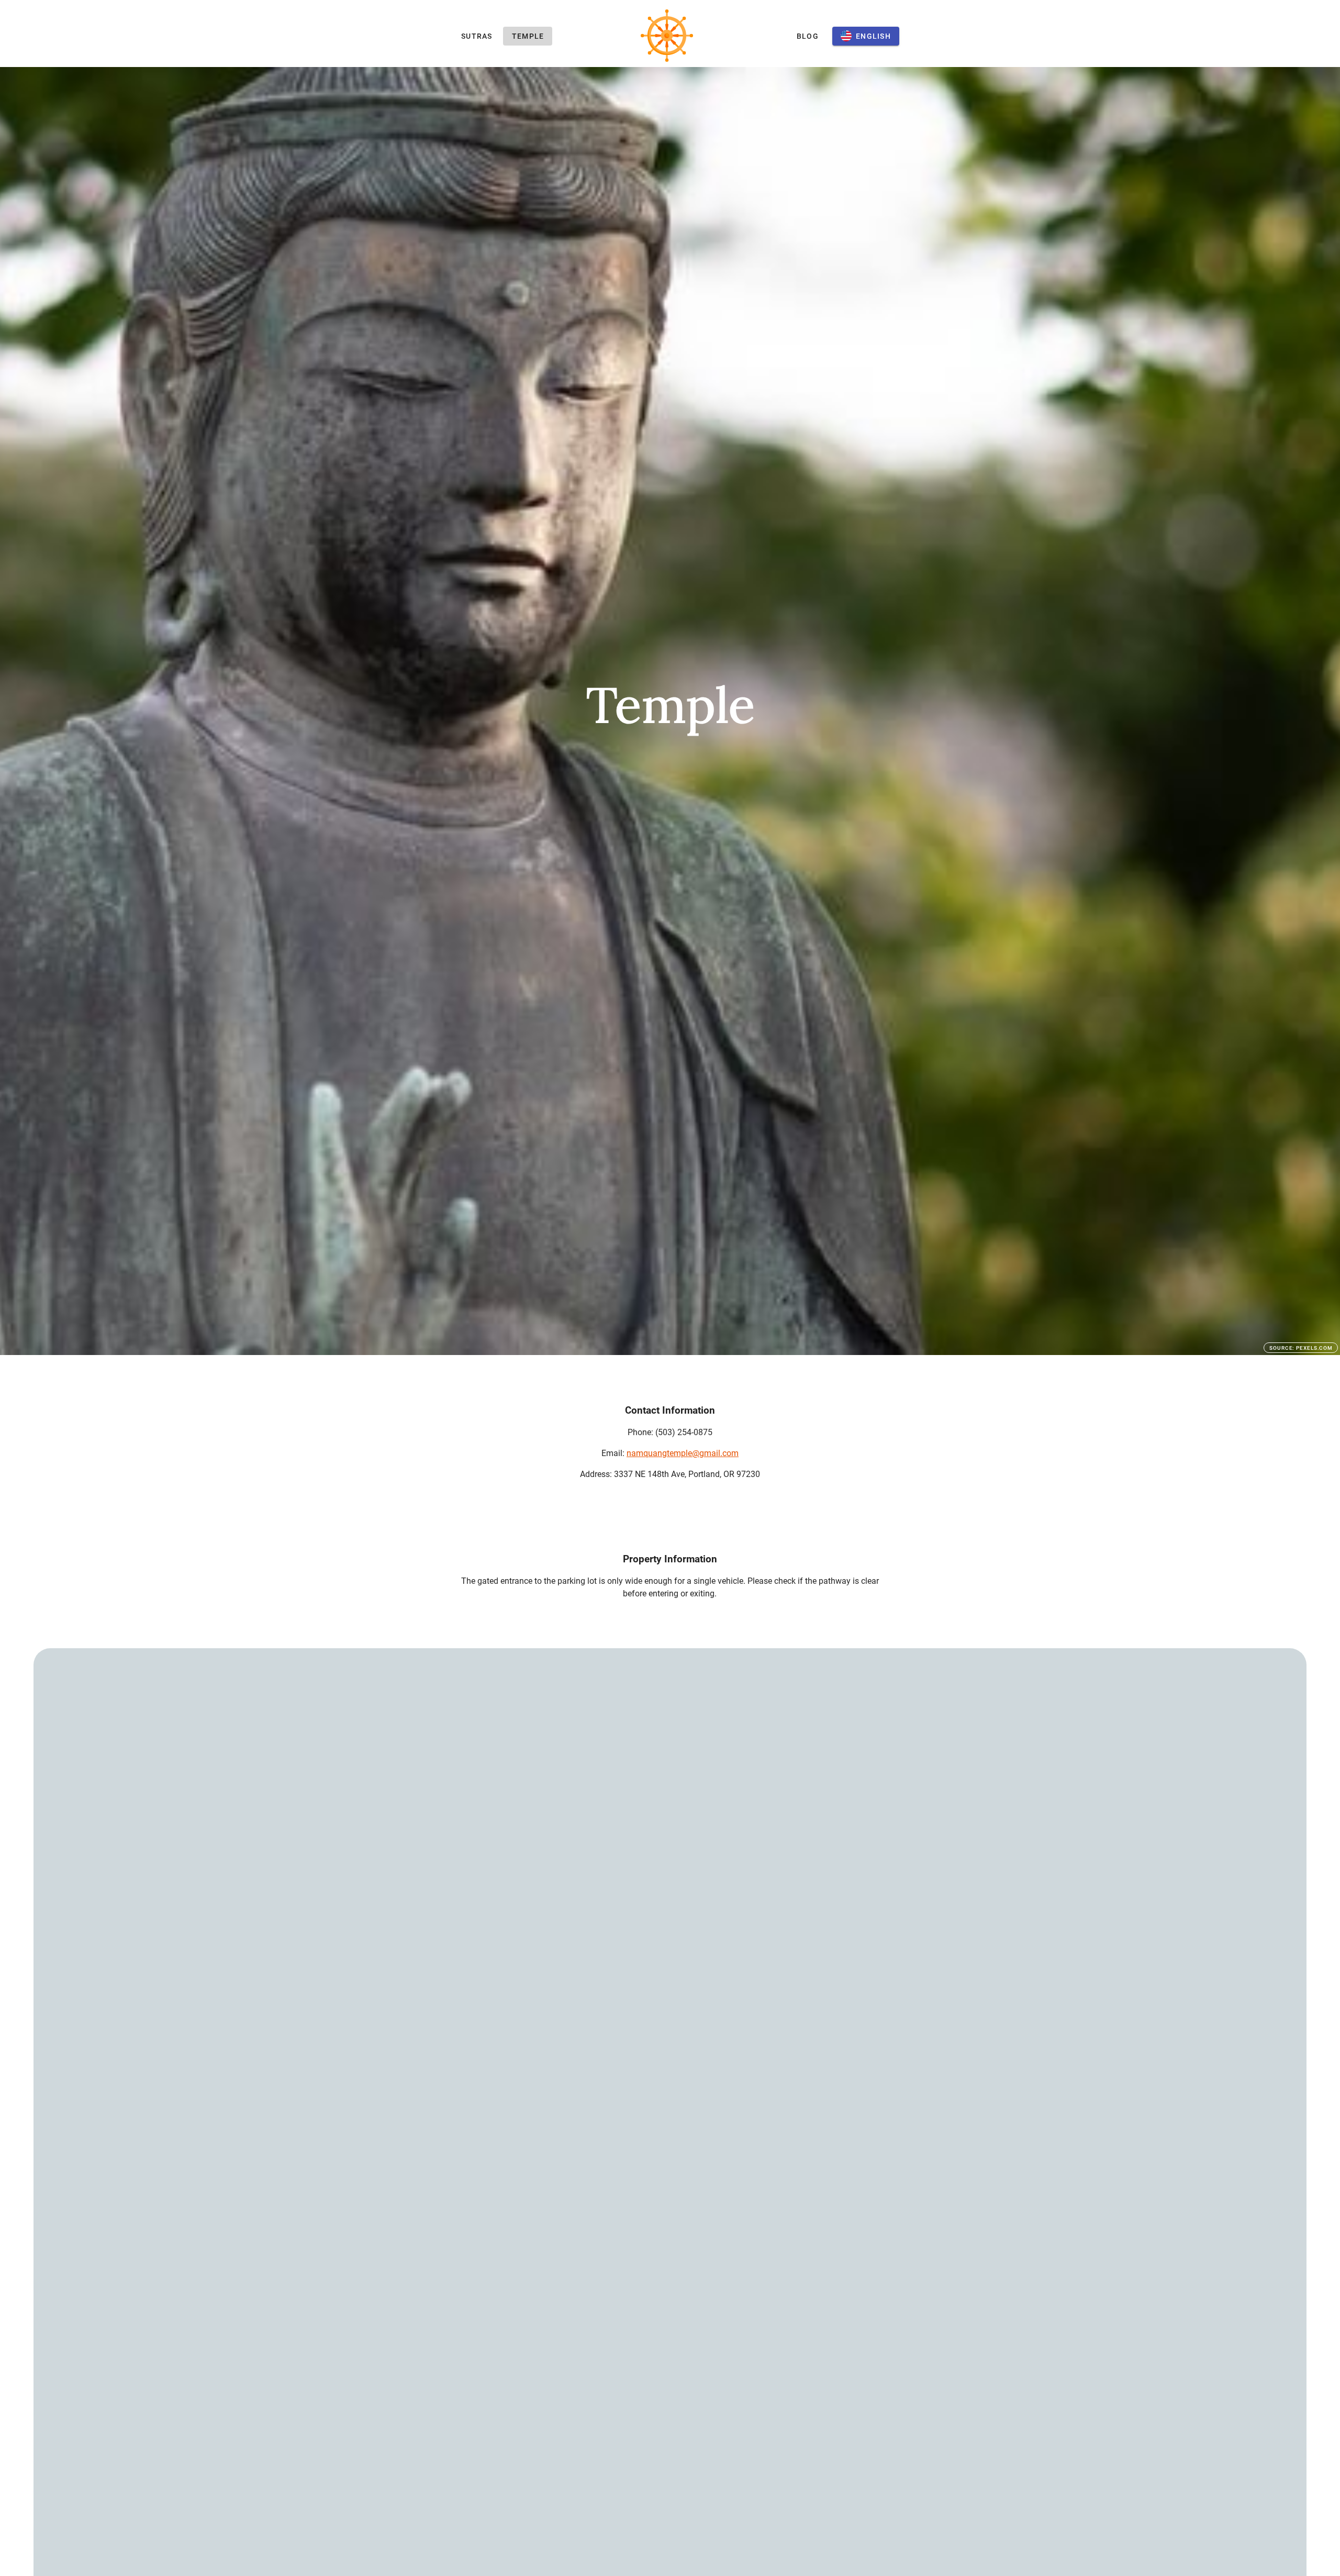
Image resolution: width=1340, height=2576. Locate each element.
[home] (667, 36)
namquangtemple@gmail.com (683, 1453)
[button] (866, 36)
